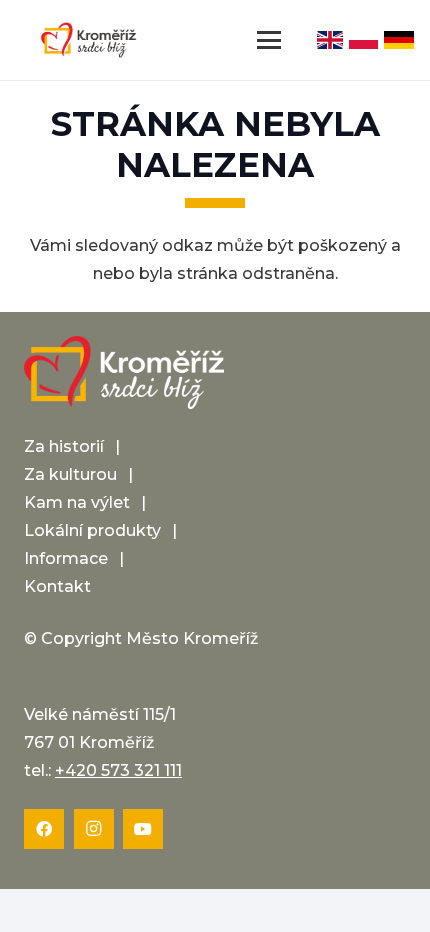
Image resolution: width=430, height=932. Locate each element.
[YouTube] (143, 829)
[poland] (363, 40)
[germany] (399, 40)
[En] (330, 40)
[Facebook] (44, 829)
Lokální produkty (92, 530)
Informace (66, 558)
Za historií (64, 446)
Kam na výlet (77, 502)
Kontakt (57, 586)
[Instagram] (94, 829)
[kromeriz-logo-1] (88, 40)
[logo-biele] (124, 373)
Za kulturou (70, 474)
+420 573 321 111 (118, 770)
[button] (270, 40)
